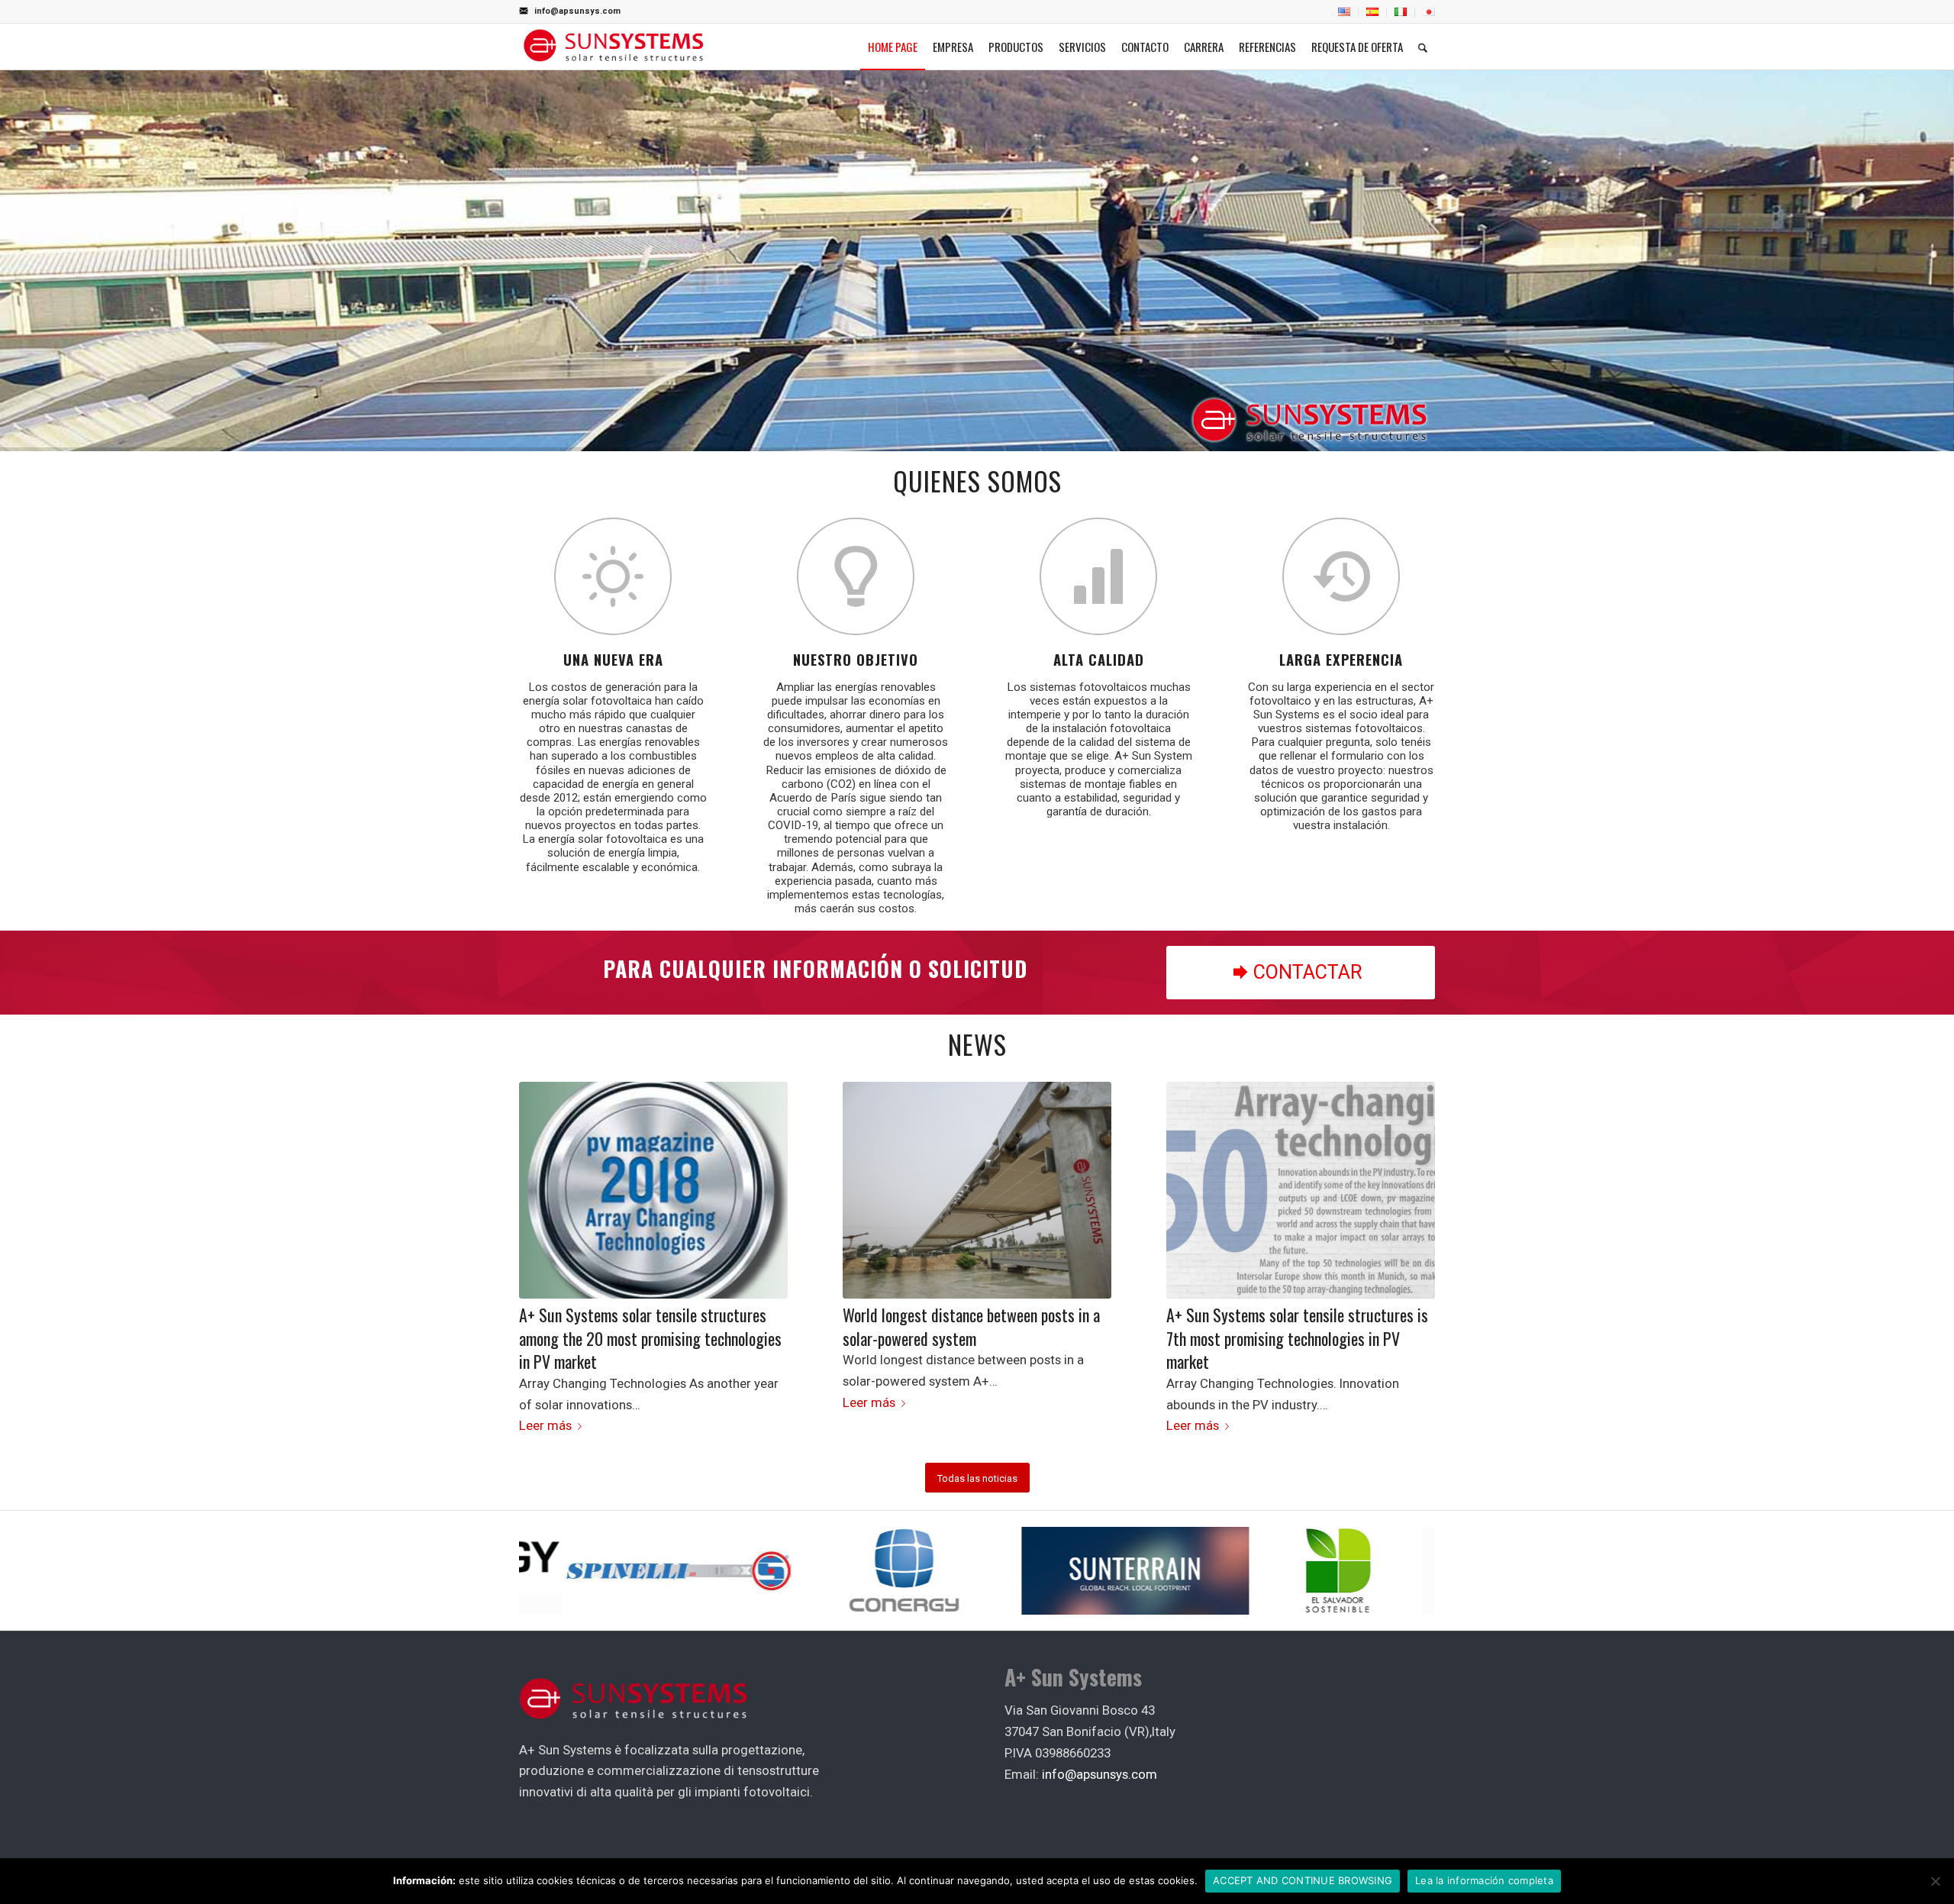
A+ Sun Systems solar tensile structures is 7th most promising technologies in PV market (1297, 1338)
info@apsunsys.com (577, 11)
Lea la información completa (1484, 1880)
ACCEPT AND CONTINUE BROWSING (1303, 1880)
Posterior (1412, 1217)
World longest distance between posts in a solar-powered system (971, 1326)
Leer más (545, 1425)
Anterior (542, 1217)
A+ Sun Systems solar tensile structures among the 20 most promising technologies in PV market (650, 1338)
